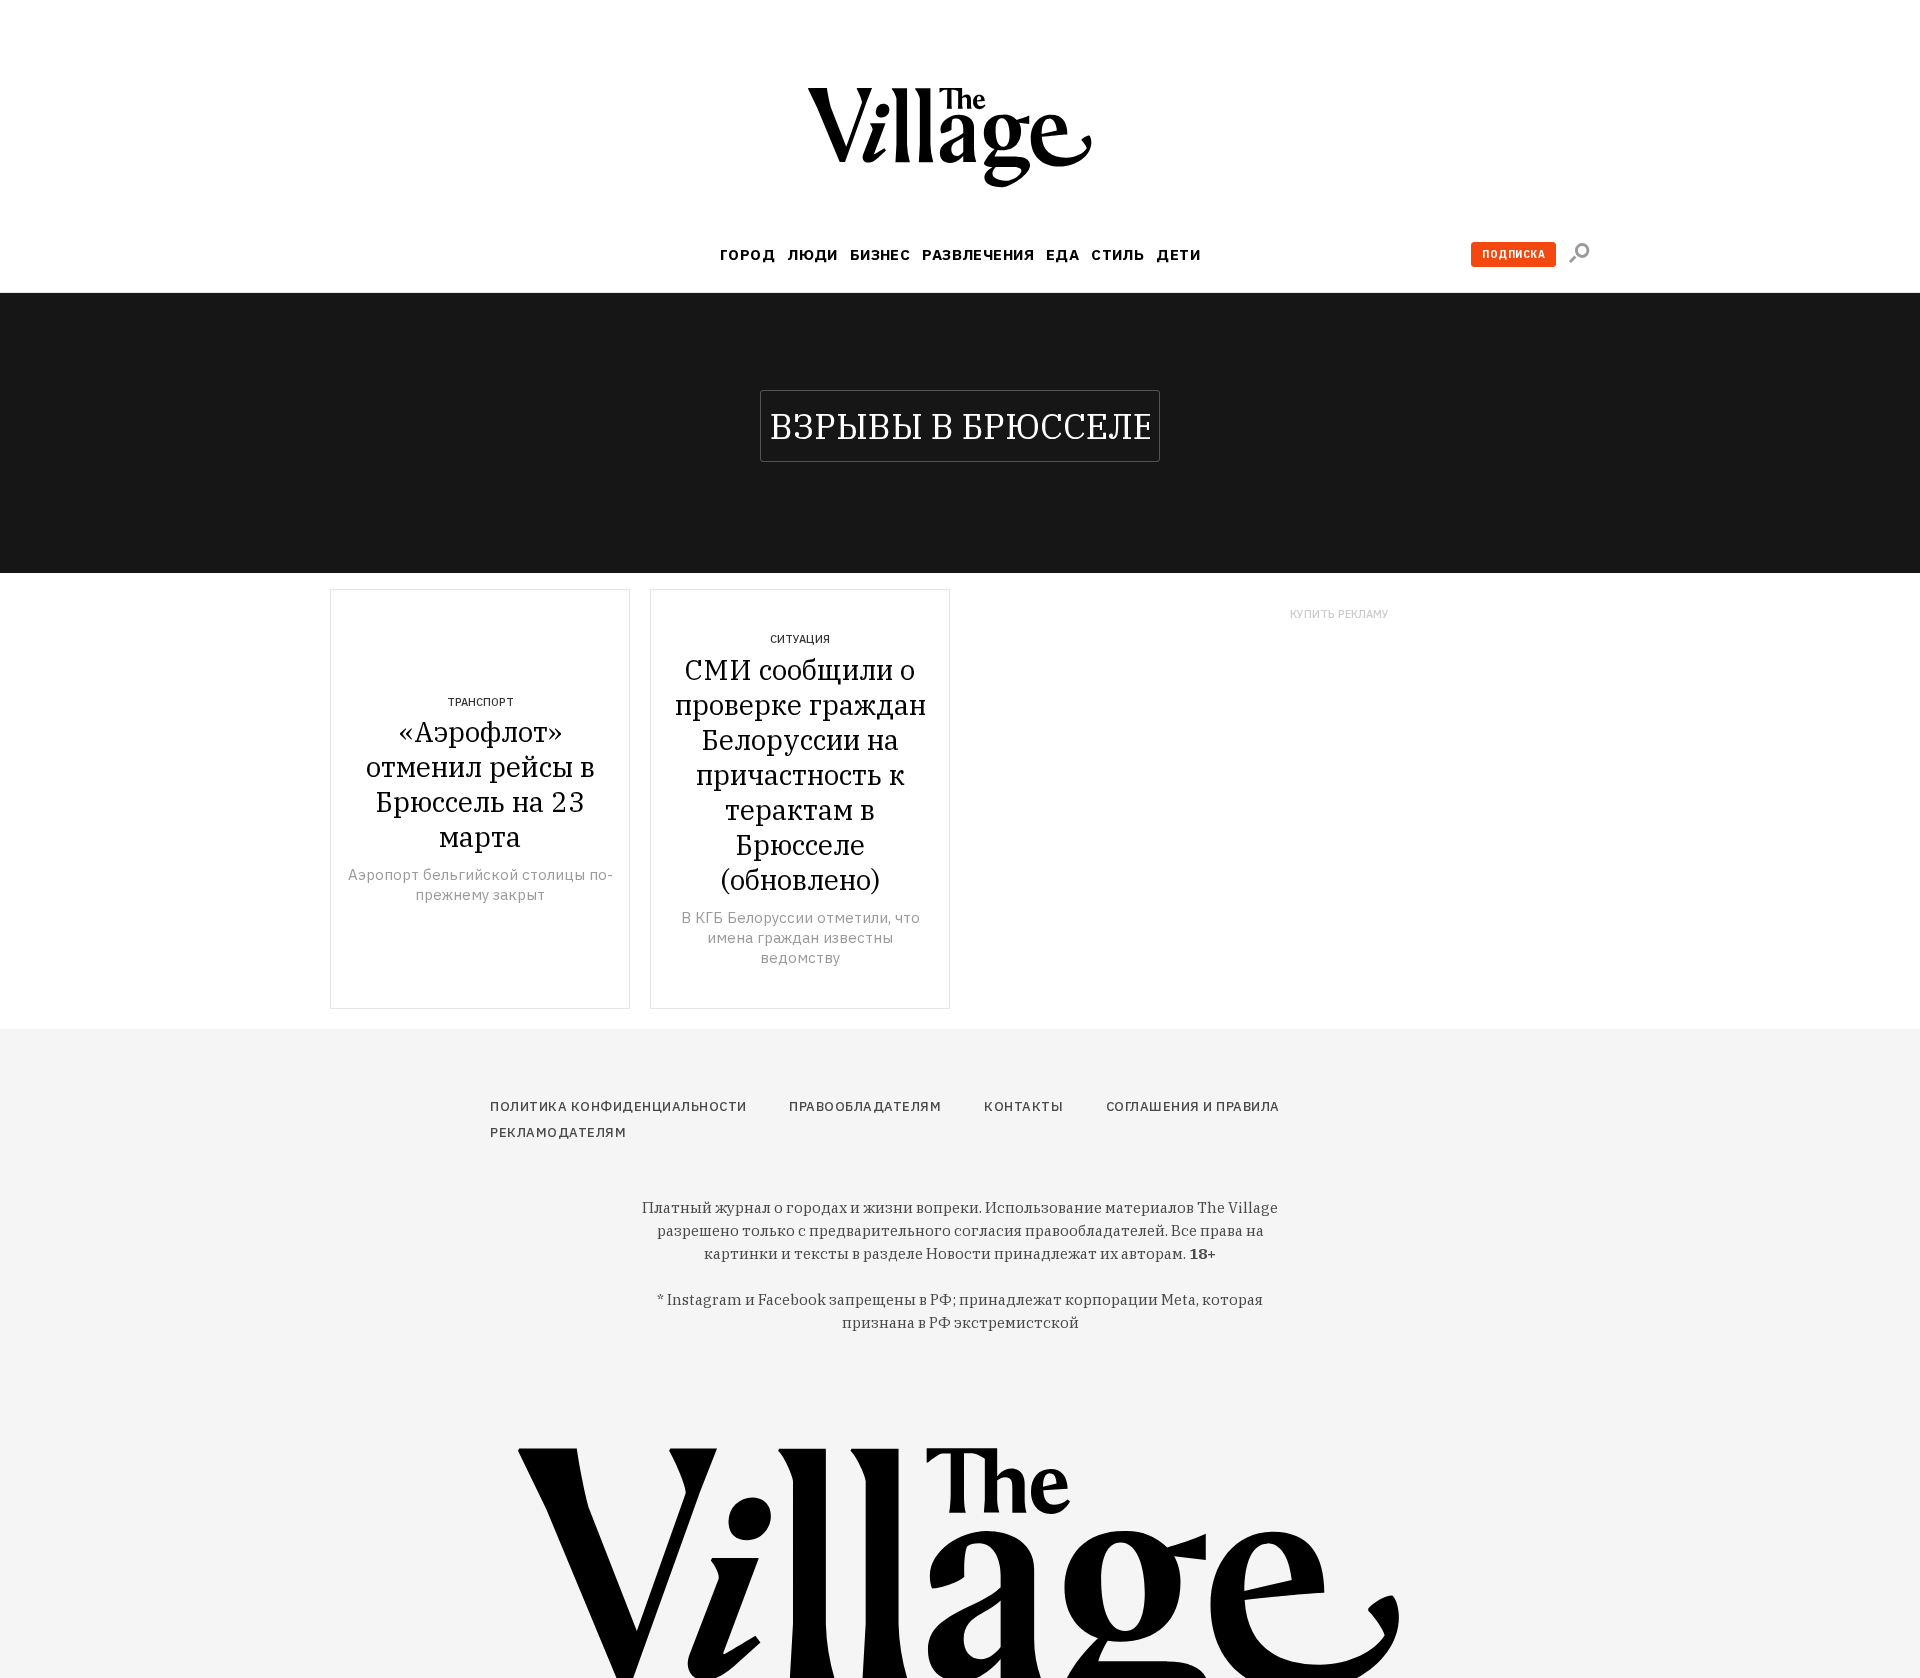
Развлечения (978, 254)
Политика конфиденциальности (618, 1106)
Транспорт (480, 702)
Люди (812, 254)
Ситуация (800, 639)
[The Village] (960, 141)
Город (747, 254)
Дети (1178, 254)
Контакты (1023, 1106)
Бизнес (880, 254)
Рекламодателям (558, 1132)
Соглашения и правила (1193, 1106)
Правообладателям (865, 1106)
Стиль (1117, 254)
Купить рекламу (1339, 614)
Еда (1062, 254)
